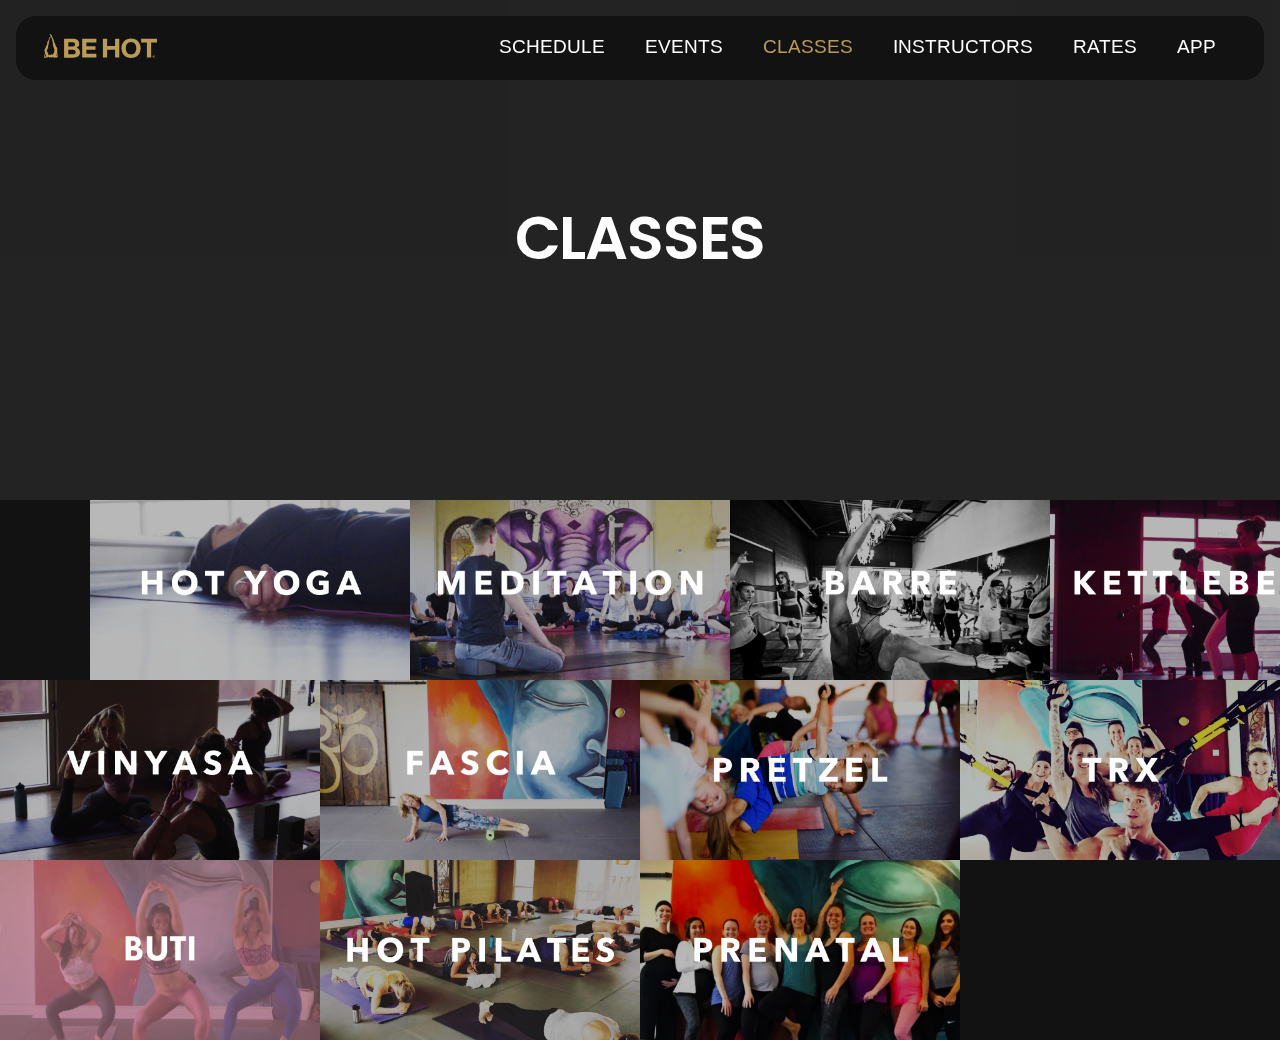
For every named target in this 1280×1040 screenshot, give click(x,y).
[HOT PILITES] (480, 950)
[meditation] (570, 590)
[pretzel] (800, 770)
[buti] (160, 950)
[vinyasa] (160, 770)
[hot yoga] (250, 590)
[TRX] (1120, 770)
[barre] (890, 590)
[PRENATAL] (800, 950)
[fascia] (480, 770)
